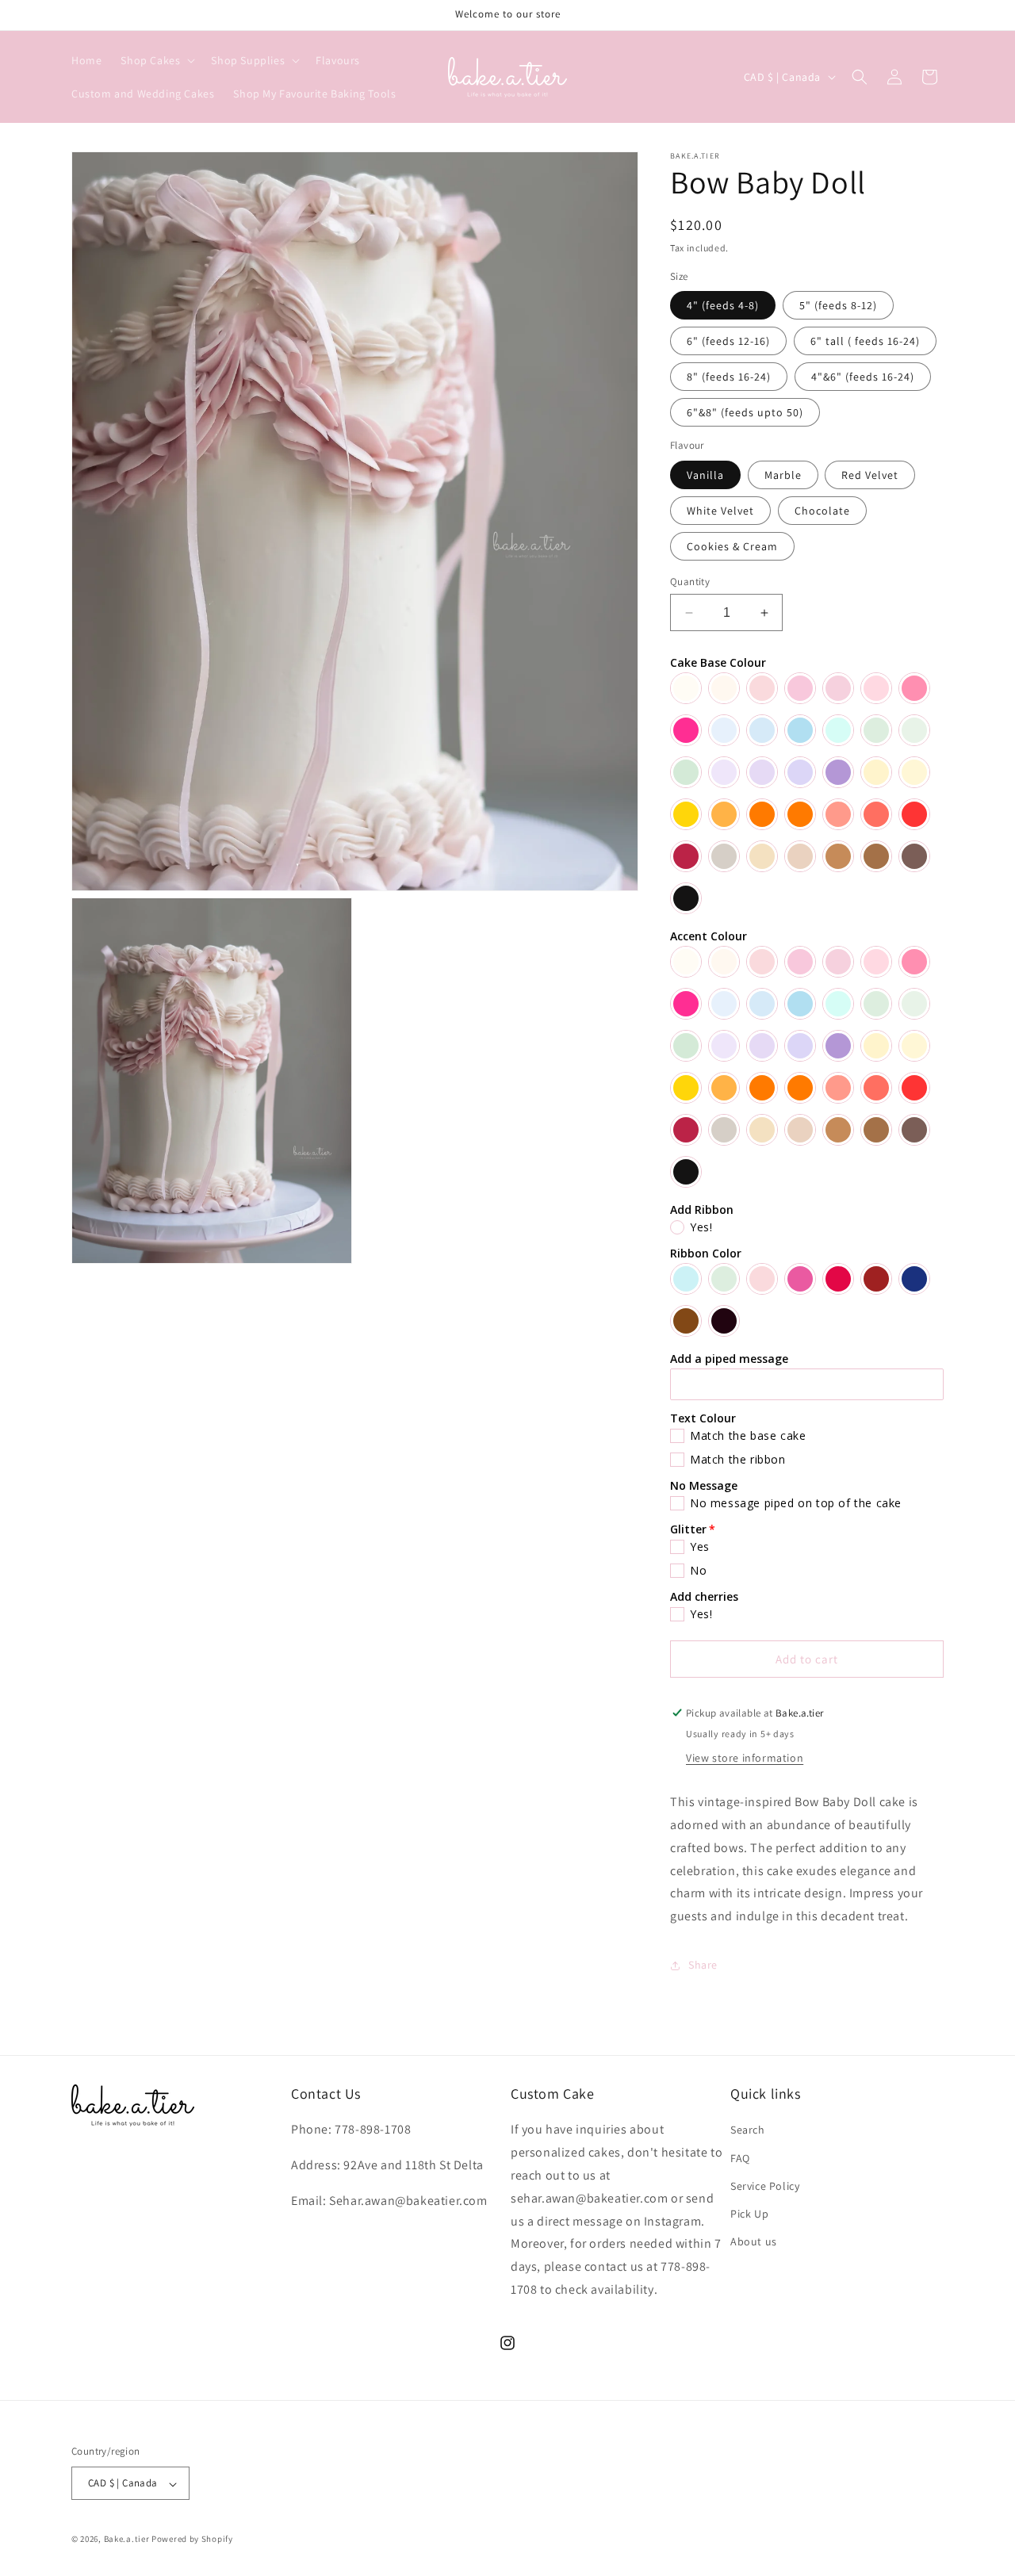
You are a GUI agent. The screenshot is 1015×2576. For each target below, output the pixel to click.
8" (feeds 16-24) (729, 377)
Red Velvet (870, 475)
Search (748, 2130)
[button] (156, 60)
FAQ (740, 2158)
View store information (745, 1758)
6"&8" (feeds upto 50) (745, 412)
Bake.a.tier (127, 2540)
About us (754, 2241)
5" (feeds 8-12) (838, 305)
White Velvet (720, 511)
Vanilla (705, 475)
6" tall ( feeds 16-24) (865, 341)
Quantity (690, 582)
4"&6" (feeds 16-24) (863, 377)
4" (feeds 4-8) (723, 305)
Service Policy (765, 2186)
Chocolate (822, 511)
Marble (783, 475)
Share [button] (703, 1965)
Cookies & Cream (732, 546)
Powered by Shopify (192, 2540)
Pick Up (749, 2214)
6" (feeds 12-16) (728, 341)
